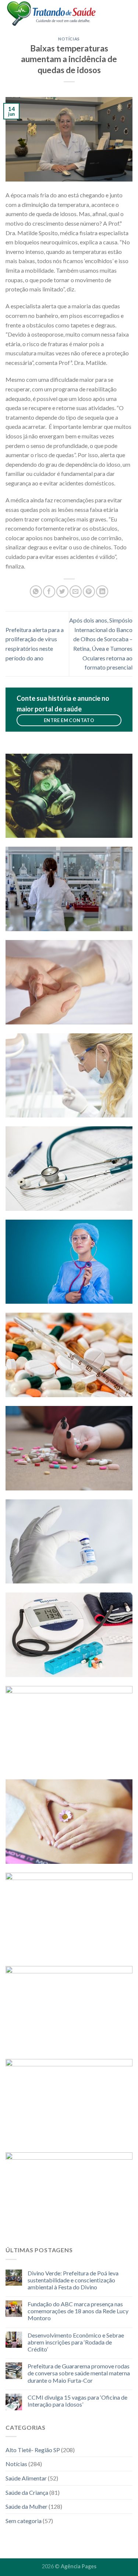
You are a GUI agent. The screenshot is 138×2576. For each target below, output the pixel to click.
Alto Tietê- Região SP (33, 2450)
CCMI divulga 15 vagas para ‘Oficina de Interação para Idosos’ (77, 2401)
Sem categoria (24, 2521)
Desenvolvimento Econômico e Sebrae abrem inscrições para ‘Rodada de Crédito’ (76, 2342)
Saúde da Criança (27, 2492)
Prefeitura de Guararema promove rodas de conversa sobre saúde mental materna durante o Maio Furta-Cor (79, 2373)
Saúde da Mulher (26, 2506)
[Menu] (128, 13)
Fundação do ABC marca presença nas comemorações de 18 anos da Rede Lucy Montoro (78, 2311)
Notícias (69, 39)
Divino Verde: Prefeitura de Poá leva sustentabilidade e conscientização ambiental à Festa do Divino (73, 2280)
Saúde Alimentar (26, 2478)
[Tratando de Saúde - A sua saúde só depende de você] (59, 13)
